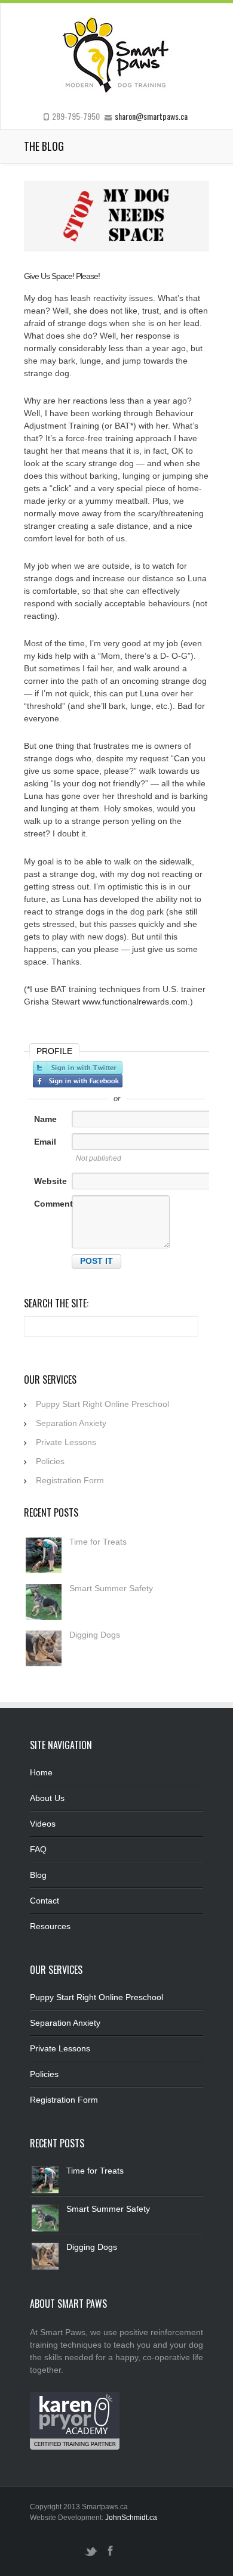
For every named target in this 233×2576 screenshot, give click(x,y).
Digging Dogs (95, 1635)
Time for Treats (98, 1542)
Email (45, 1142)
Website (50, 1181)
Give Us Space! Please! (62, 276)
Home (41, 1772)
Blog (38, 1875)
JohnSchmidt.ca (131, 2518)
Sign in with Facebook (78, 1081)
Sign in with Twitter (78, 1068)
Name (45, 1119)
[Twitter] (91, 2556)
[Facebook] (110, 2556)
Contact (45, 1901)
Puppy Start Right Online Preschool (102, 1404)
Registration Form (70, 1480)
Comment (53, 1204)
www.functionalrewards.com (135, 1002)
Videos (43, 1824)
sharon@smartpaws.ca (151, 116)
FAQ (38, 1849)
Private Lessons (66, 1442)
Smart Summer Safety (111, 1588)
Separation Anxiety (71, 1423)
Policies (50, 1461)
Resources (50, 1926)
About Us (47, 1798)
